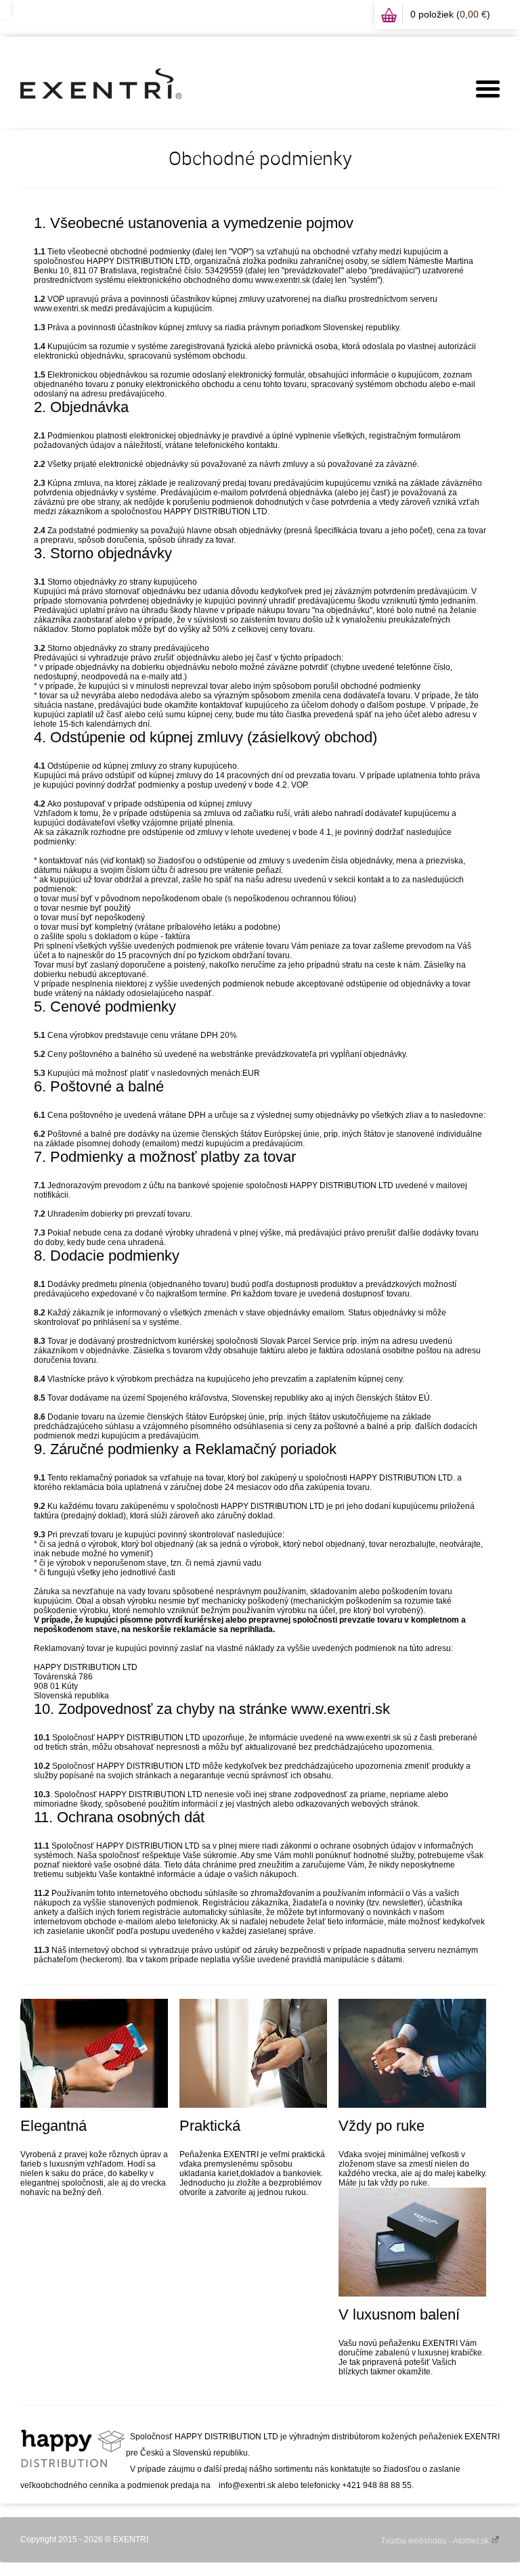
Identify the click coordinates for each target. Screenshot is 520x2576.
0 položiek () (450, 14)
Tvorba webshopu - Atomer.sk (436, 2541)
